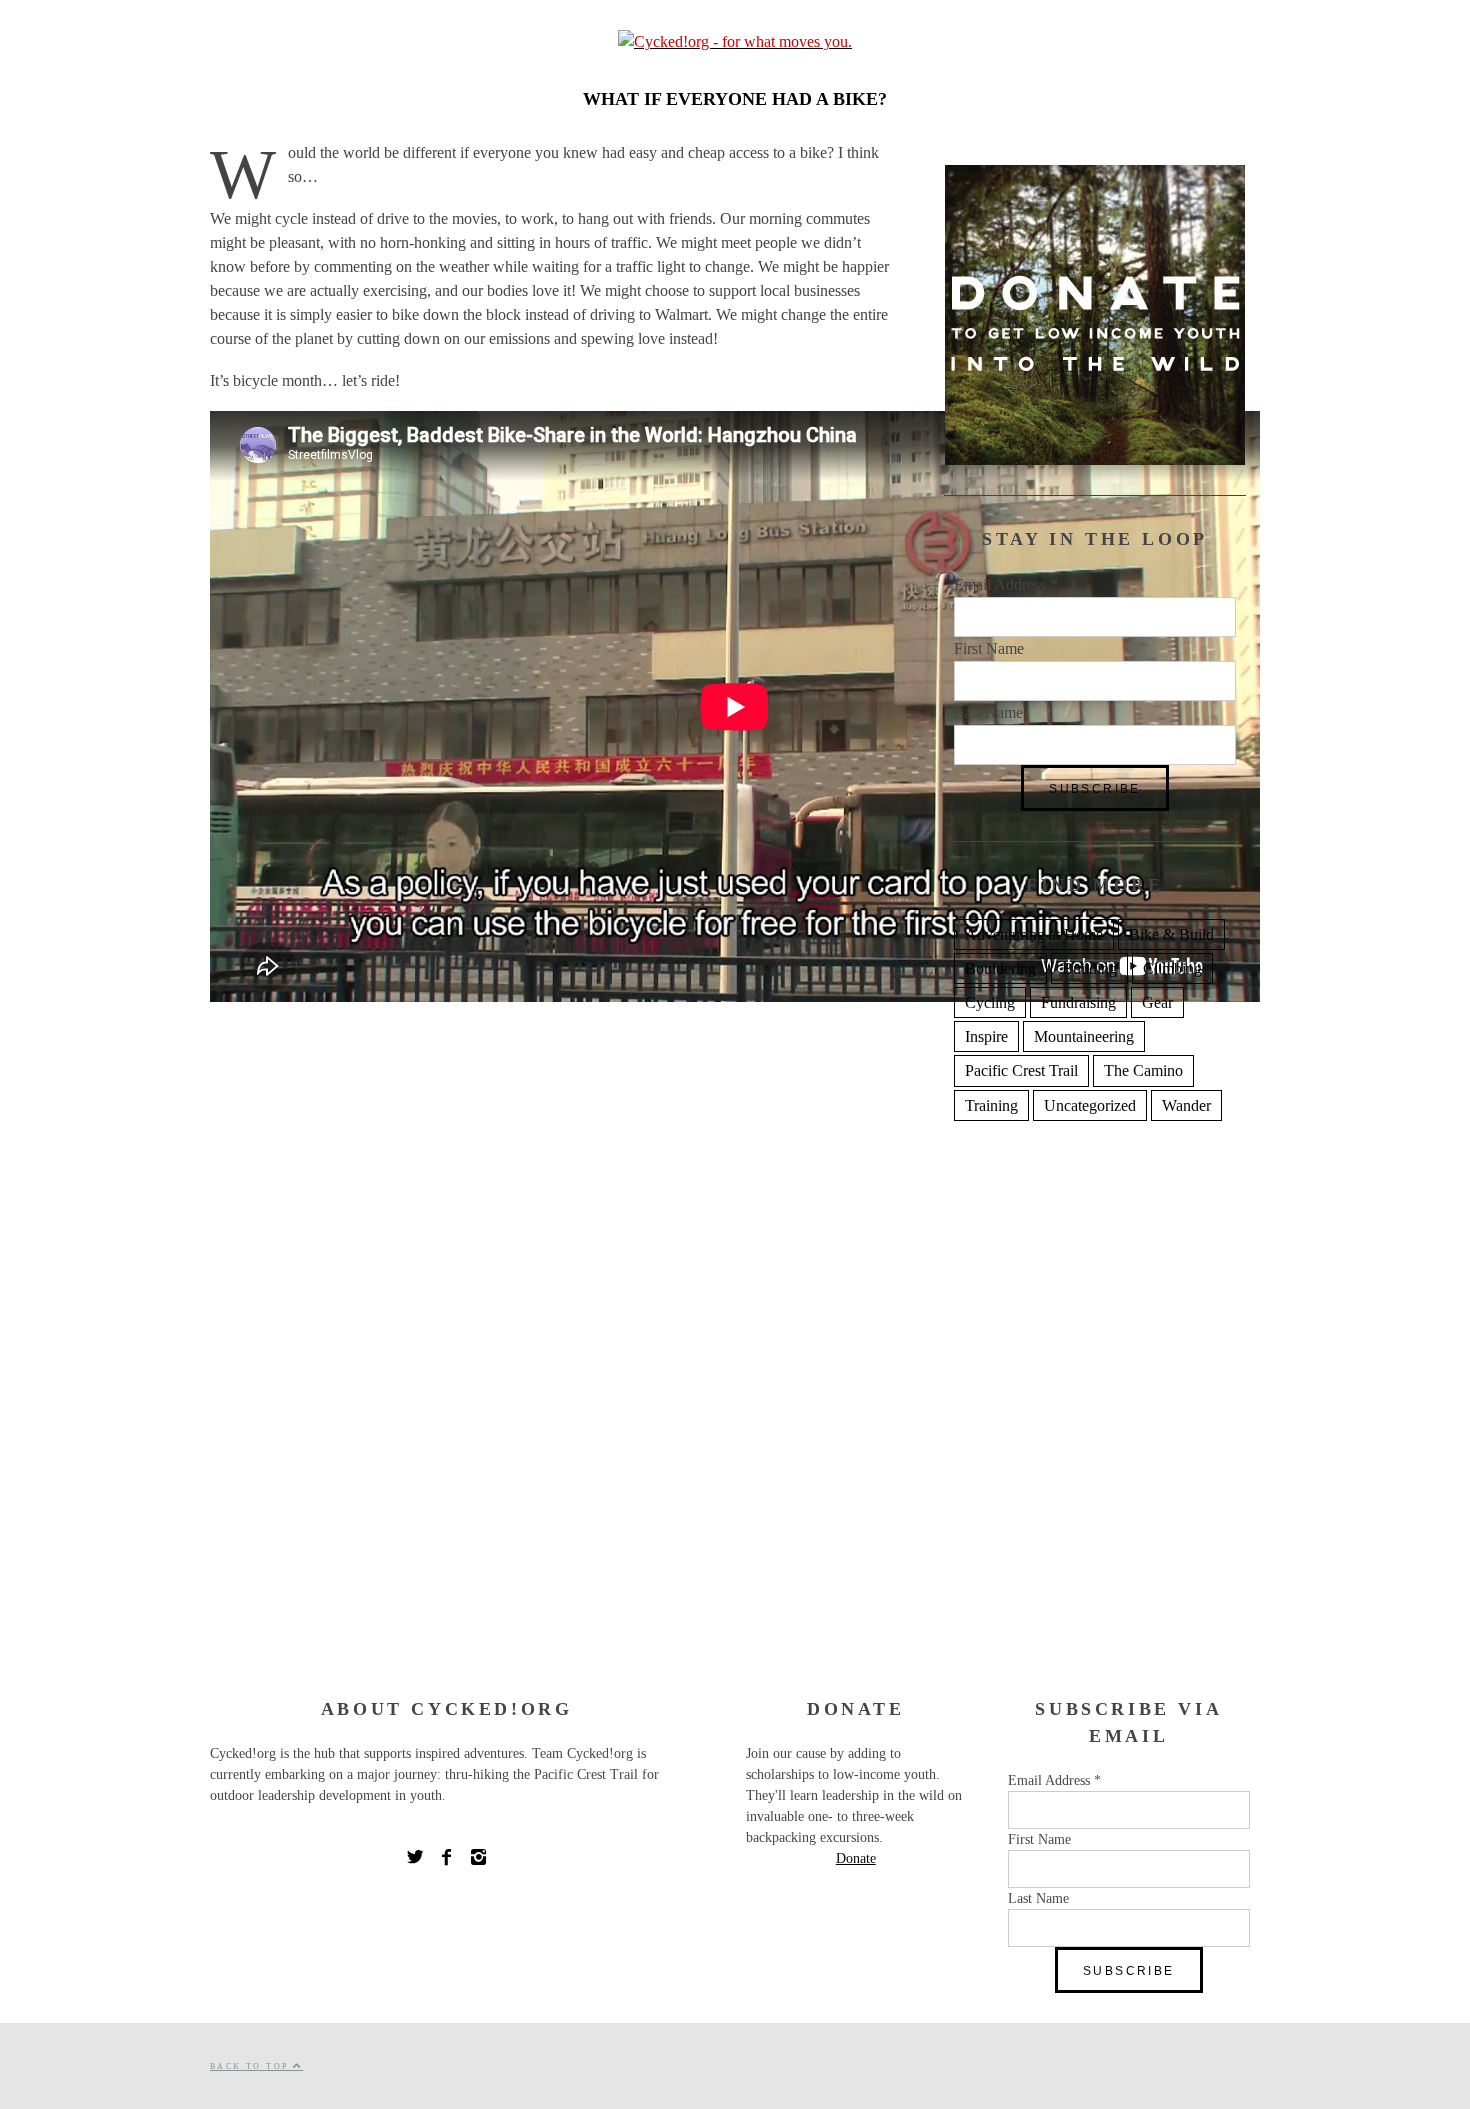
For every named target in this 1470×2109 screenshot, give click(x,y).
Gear (1157, 1002)
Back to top (251, 2066)
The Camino (1143, 1070)
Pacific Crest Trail (1021, 1070)
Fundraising (1078, 1002)
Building (1089, 968)
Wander (1186, 1105)
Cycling (990, 1002)
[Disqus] (555, 1379)
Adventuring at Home (1034, 934)
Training (991, 1105)
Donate (856, 1858)
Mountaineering (1084, 1036)
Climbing (1172, 968)
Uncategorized (1090, 1105)
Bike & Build (1171, 934)
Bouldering (1000, 968)
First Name (989, 648)
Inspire (986, 1036)
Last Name (988, 712)
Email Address (1006, 584)
